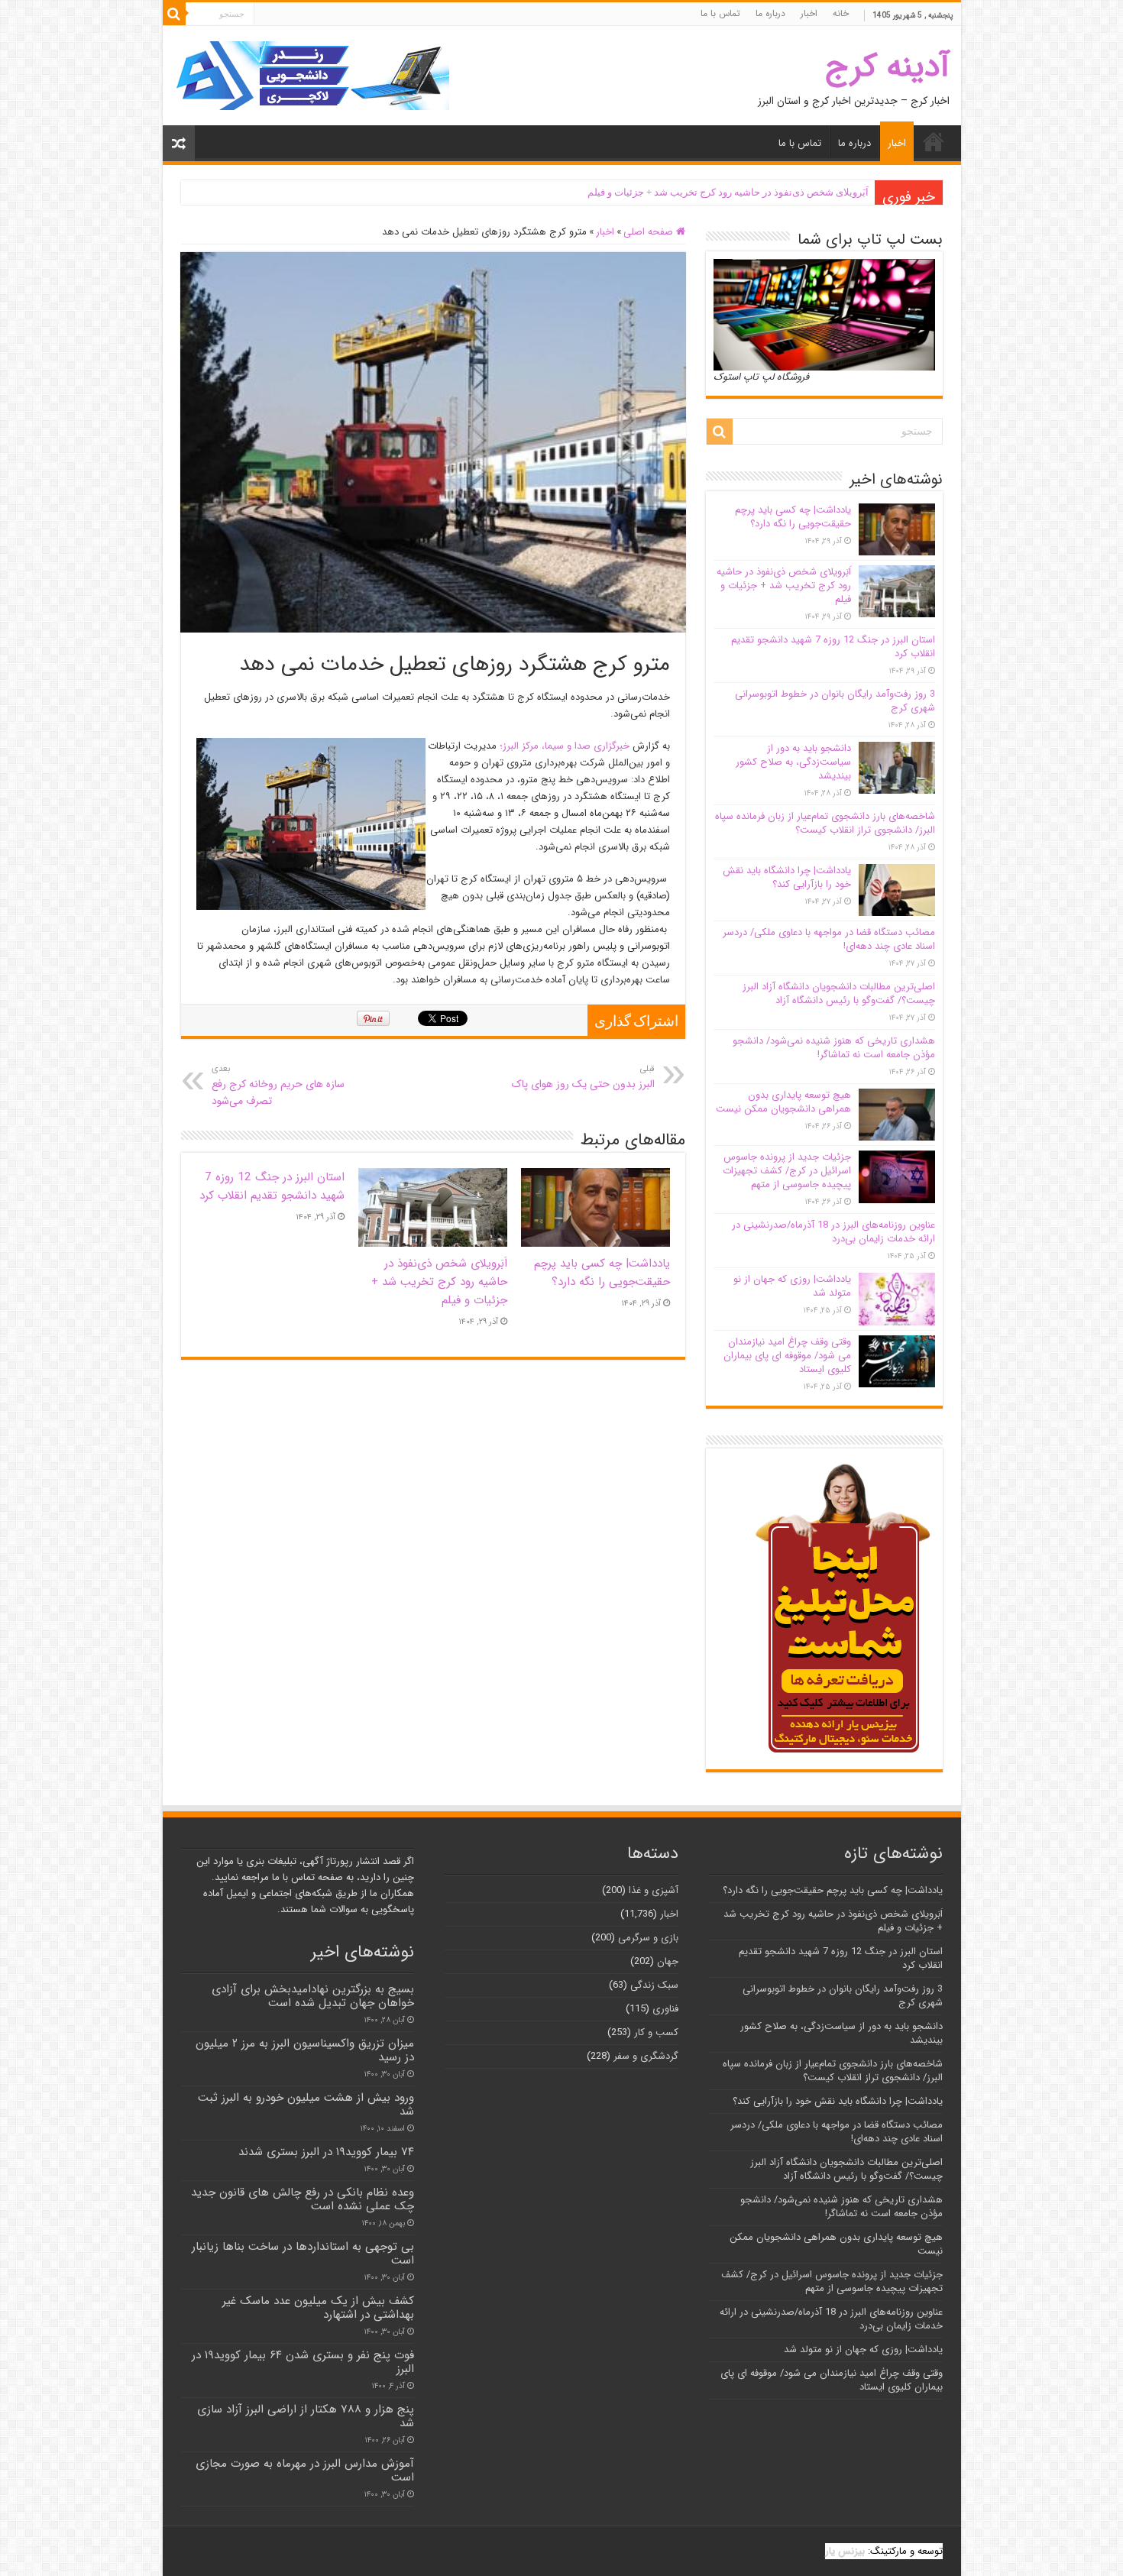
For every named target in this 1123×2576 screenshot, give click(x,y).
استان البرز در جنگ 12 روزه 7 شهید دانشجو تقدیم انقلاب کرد (272, 1186)
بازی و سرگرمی (648, 1938)
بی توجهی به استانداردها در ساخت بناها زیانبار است (303, 2254)
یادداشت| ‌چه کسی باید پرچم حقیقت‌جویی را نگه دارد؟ (602, 1273)
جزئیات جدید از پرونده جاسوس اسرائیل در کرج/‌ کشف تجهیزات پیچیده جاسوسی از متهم (787, 1171)
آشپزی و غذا (654, 1890)
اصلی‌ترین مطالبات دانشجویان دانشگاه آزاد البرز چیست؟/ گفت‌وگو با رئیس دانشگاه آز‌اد (839, 994)
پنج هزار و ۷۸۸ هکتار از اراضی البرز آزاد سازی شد (306, 2416)
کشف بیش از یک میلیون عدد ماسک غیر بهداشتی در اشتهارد (318, 2308)
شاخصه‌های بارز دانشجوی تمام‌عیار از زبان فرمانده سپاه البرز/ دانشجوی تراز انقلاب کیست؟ (825, 823)
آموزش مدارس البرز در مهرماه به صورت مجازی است (305, 2471)
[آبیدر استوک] (312, 75)
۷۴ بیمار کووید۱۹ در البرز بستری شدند (326, 2152)
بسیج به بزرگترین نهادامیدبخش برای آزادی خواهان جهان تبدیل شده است (313, 1996)
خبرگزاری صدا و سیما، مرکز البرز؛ (565, 746)
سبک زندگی (654, 1985)
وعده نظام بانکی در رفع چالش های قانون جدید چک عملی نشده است (303, 2199)
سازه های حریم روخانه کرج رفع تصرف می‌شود (278, 1086)
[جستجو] (174, 14)
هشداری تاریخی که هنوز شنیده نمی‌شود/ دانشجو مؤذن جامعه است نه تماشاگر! (834, 1048)
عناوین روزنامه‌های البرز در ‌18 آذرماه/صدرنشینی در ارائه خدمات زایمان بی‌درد (833, 1232)
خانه (841, 13)
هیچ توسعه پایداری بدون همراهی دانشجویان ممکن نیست (783, 1102)
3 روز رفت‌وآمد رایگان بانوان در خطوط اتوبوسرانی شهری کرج (835, 701)
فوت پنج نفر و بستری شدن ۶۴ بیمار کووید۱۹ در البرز (303, 2362)
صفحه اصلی (650, 232)
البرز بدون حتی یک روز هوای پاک (583, 1077)
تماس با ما (720, 13)
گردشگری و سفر (646, 2056)
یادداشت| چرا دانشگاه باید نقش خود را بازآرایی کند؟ (787, 877)
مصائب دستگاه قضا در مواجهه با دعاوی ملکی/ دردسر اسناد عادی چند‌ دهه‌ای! (829, 939)
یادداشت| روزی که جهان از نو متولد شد (792, 1286)
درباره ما (770, 13)
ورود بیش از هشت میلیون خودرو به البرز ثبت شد (306, 2105)
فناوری (665, 2009)
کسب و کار (656, 2032)
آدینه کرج (887, 67)
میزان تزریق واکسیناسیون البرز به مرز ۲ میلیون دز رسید (305, 2050)
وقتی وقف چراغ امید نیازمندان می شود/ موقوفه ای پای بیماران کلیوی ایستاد (787, 1356)
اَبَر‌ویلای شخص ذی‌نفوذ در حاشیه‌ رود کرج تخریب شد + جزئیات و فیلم (728, 192)
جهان (668, 1961)
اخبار (809, 13)
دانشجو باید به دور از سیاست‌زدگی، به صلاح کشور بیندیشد (793, 762)
